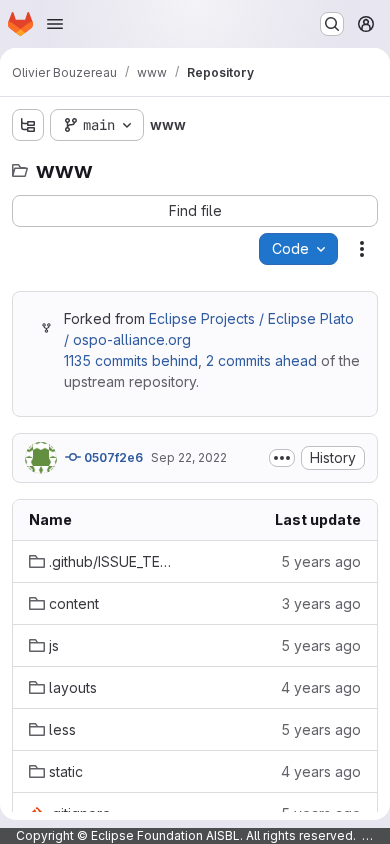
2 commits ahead (261, 360)
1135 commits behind (131, 360)
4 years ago (321, 687)
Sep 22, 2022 (189, 457)
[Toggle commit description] (282, 458)
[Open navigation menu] (55, 24)
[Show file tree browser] (28, 125)
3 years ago (321, 603)
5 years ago (321, 561)
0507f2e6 (112, 457)
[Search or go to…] (332, 24)
